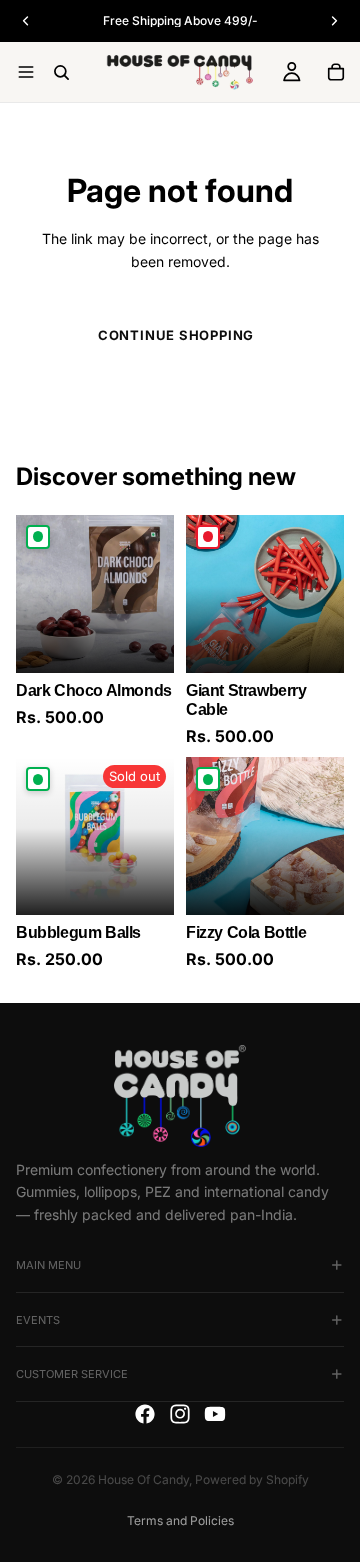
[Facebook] (145, 1414)
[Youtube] (215, 1414)
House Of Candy (143, 1479)
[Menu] (26, 72)
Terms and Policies (180, 1520)
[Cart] (336, 72)
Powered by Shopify (252, 1479)
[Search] (61, 72)
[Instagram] (180, 1414)
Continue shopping (176, 335)
